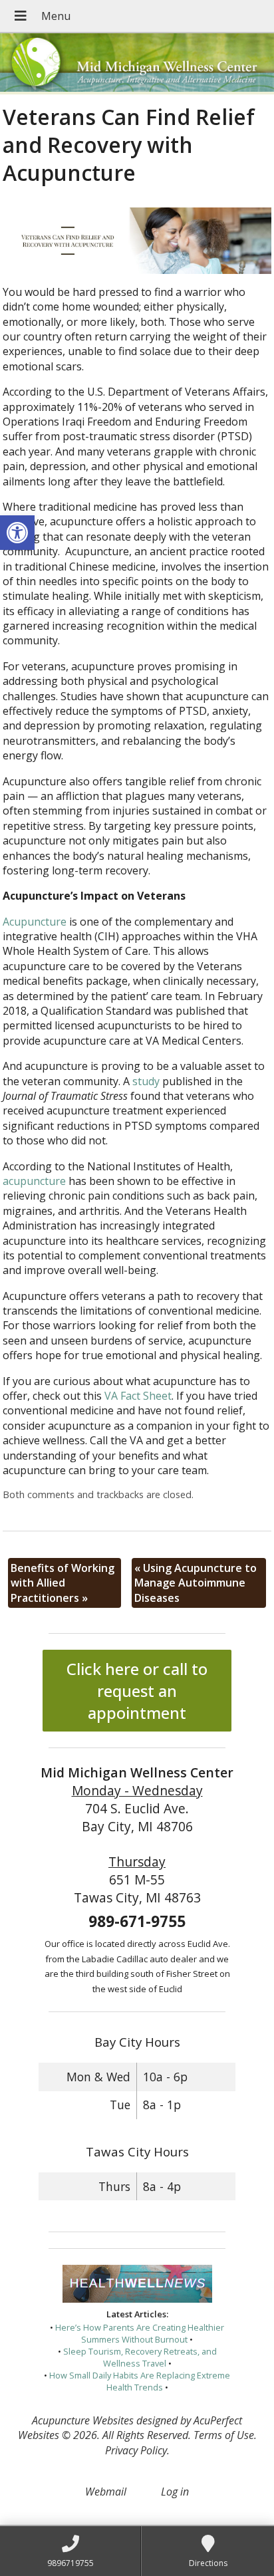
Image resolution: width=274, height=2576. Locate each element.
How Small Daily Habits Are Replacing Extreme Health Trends (140, 2381)
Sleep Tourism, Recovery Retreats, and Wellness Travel (140, 2357)
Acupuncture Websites (83, 2420)
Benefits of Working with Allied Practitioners (63, 1583)
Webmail (106, 2492)
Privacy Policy (136, 2450)
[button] (17, 533)
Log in (175, 2492)
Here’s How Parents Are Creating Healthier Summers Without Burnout (140, 2333)
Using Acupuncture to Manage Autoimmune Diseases (196, 1583)
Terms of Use (224, 2435)
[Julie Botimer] (137, 64)
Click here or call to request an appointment (137, 1691)
